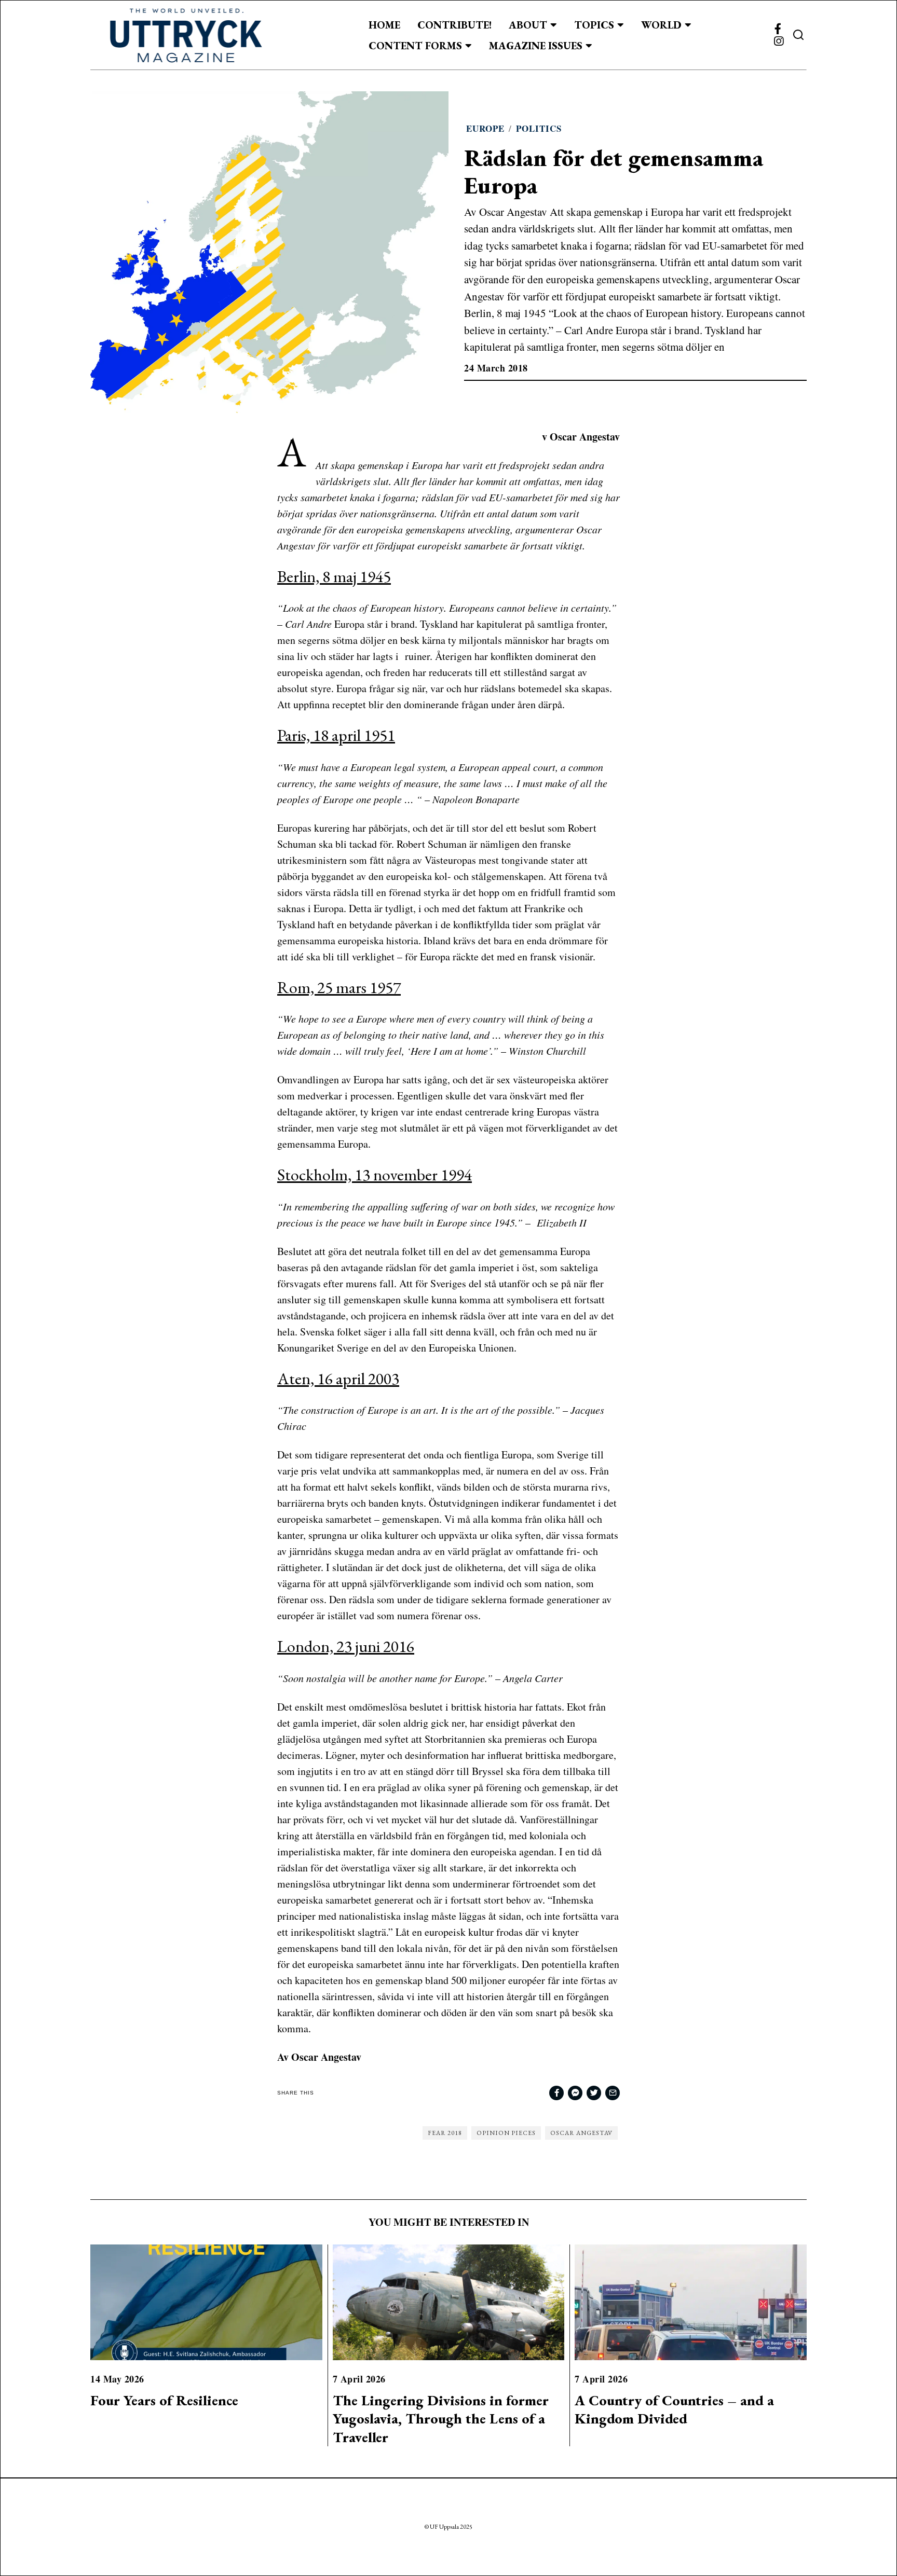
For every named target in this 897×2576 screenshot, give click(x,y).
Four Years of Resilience (164, 2400)
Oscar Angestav (581, 2133)
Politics (539, 128)
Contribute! (454, 25)
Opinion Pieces (506, 2133)
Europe (485, 128)
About (528, 25)
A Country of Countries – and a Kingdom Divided (674, 2409)
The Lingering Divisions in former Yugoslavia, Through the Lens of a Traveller (441, 2419)
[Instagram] (779, 42)
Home (384, 25)
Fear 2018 (445, 2133)
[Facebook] (778, 29)
